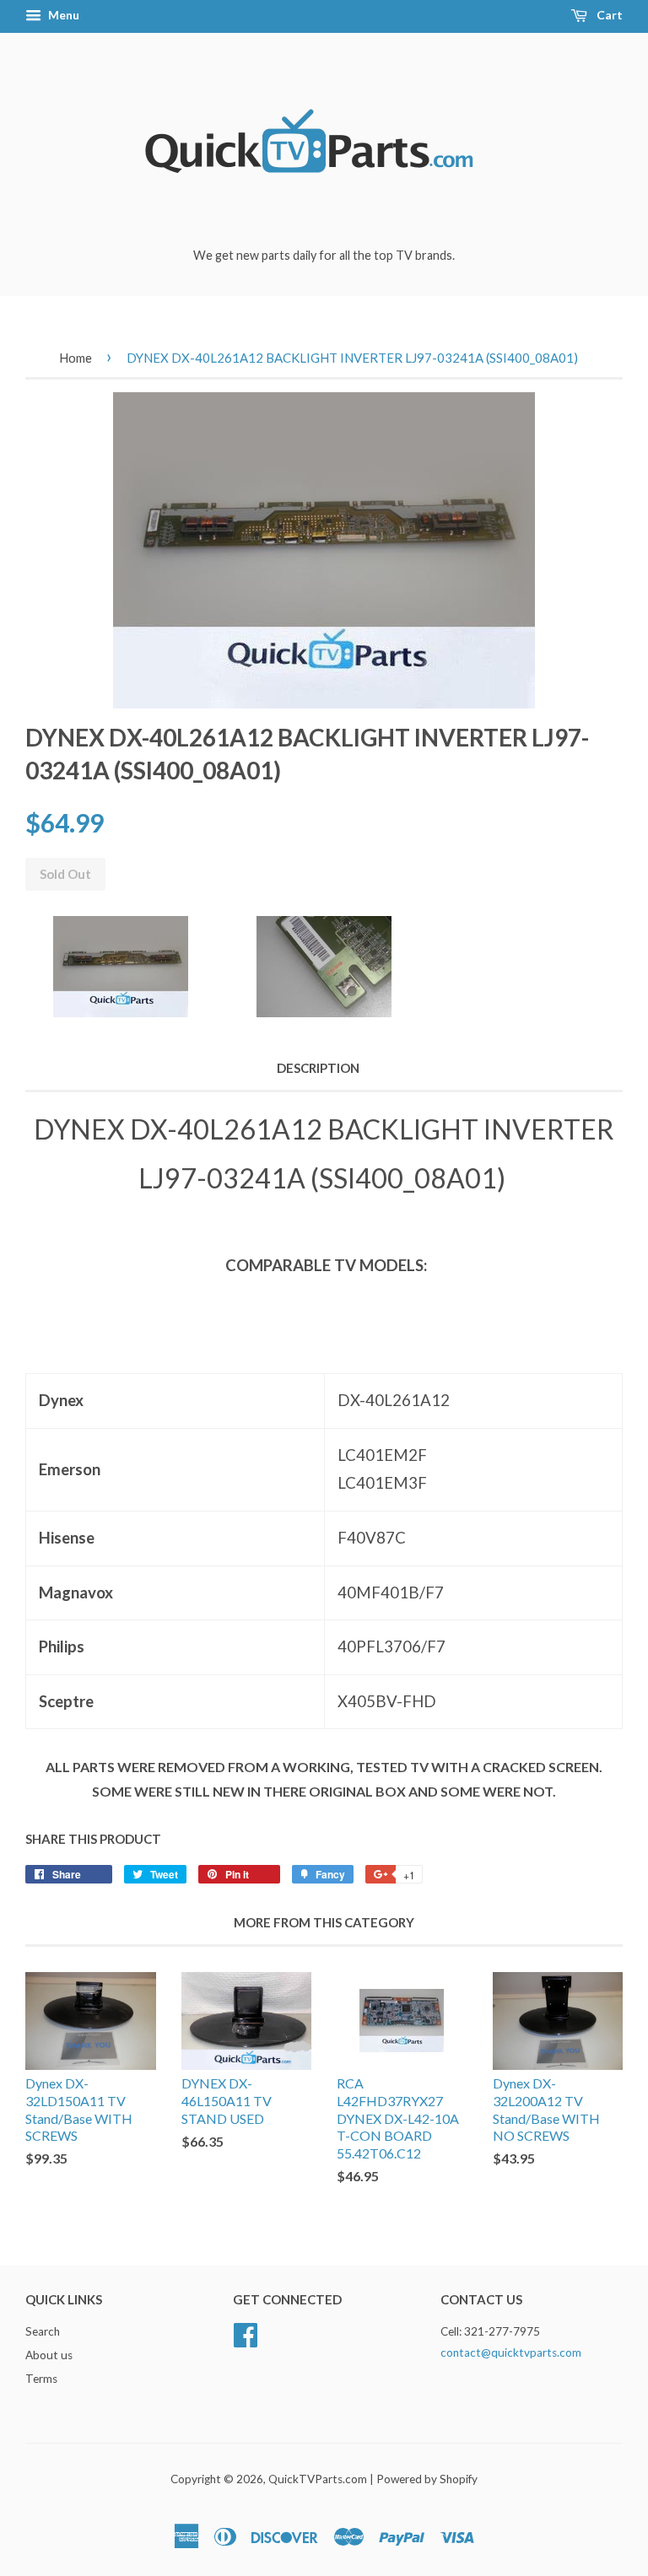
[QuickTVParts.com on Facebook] (246, 2333)
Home (76, 358)
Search (43, 2331)
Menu (62, 15)
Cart (608, 15)
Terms (41, 2379)
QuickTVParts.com (318, 2479)
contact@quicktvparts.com (511, 2352)
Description (318, 1068)
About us (49, 2355)
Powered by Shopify (427, 2479)
